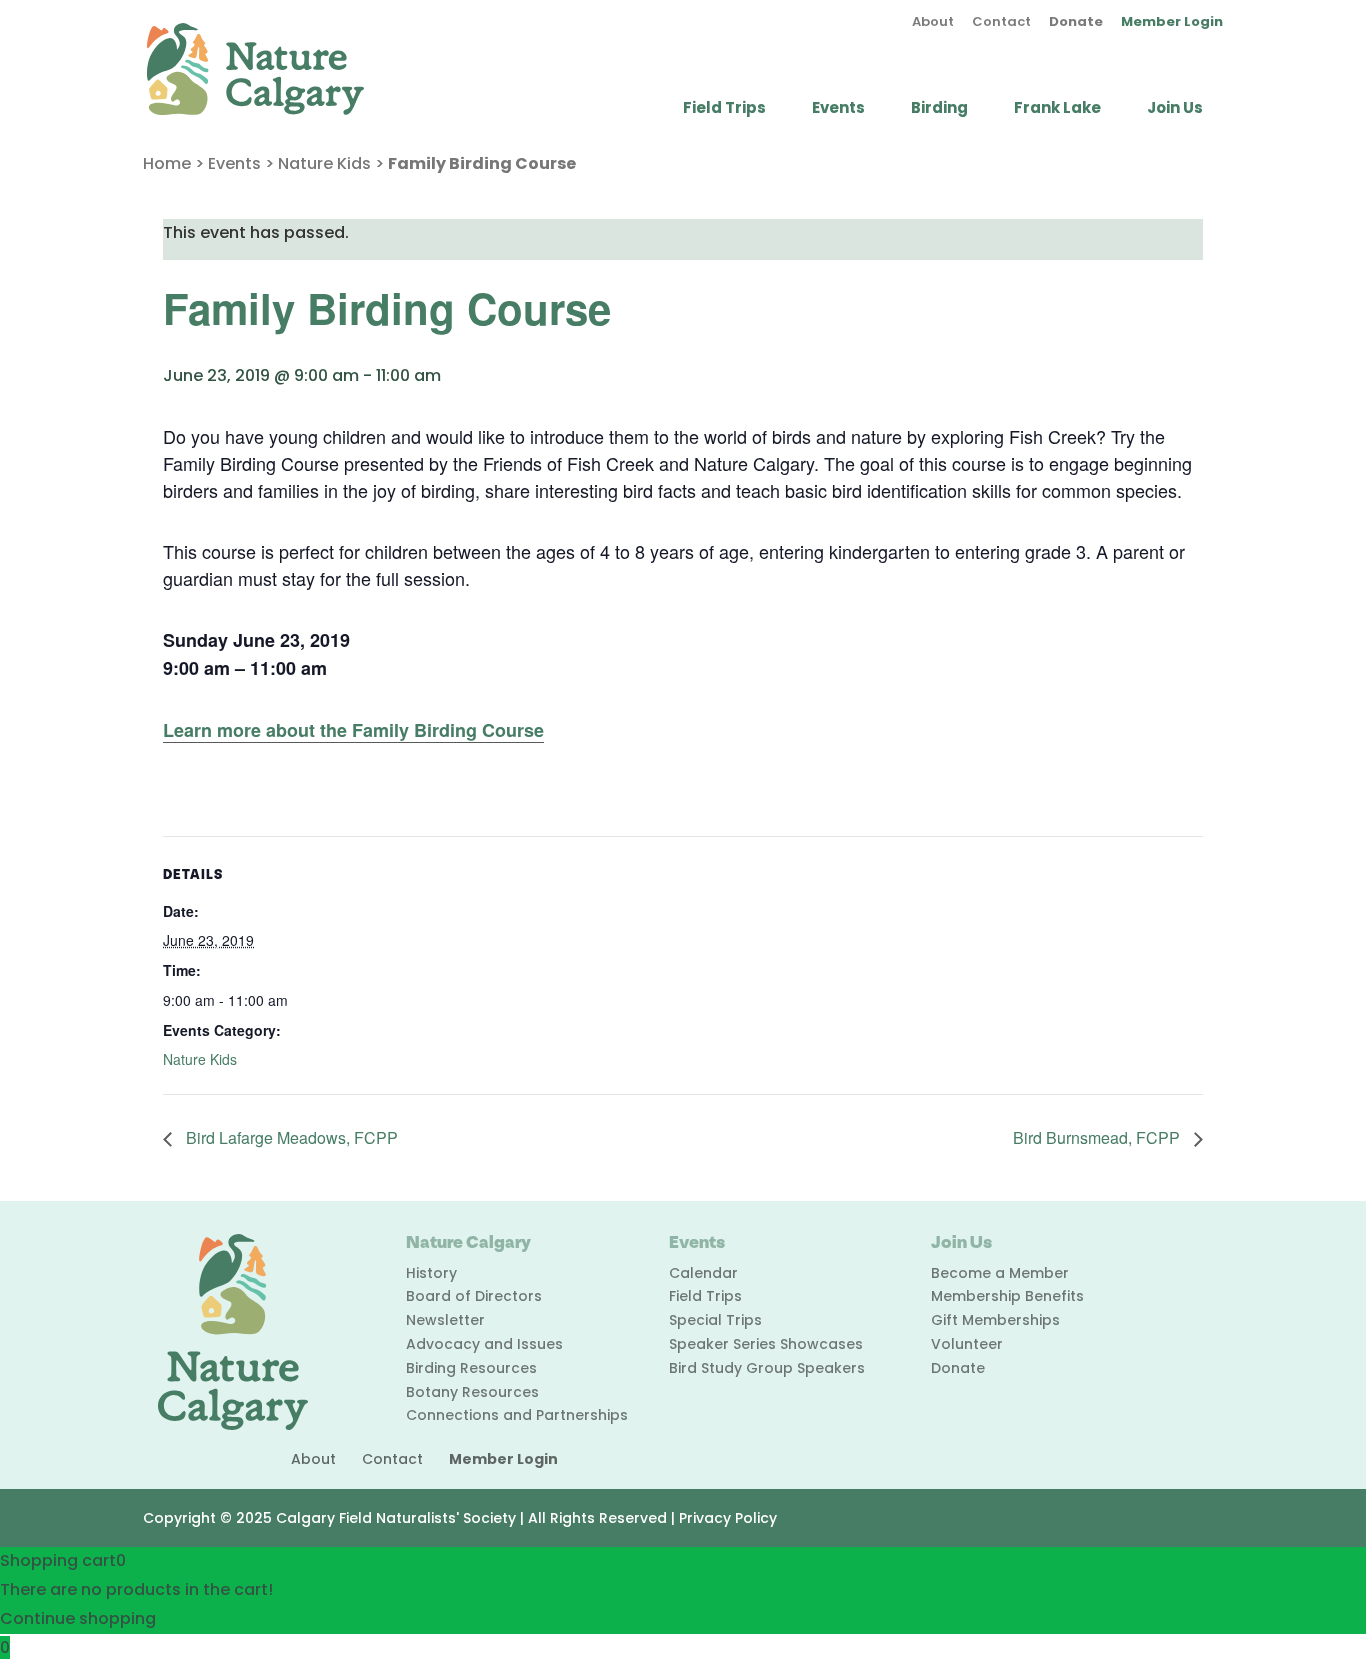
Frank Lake (1057, 109)
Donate (1076, 23)
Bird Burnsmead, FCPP (1098, 1137)
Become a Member (1000, 1273)
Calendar (703, 1273)
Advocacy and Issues (484, 1344)
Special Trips (715, 1320)
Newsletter (445, 1320)
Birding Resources (471, 1368)
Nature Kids (324, 163)
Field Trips (724, 109)
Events (838, 109)
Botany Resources (472, 1392)
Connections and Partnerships (517, 1415)
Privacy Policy (728, 1518)
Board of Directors (474, 1296)
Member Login (1172, 23)
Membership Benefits (1007, 1296)
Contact (1001, 23)
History (431, 1273)
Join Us (1175, 109)
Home (167, 163)
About (933, 23)
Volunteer (967, 1344)
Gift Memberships (995, 1320)
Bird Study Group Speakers (767, 1368)
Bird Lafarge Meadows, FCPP (290, 1137)
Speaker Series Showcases (766, 1344)
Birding (939, 109)
